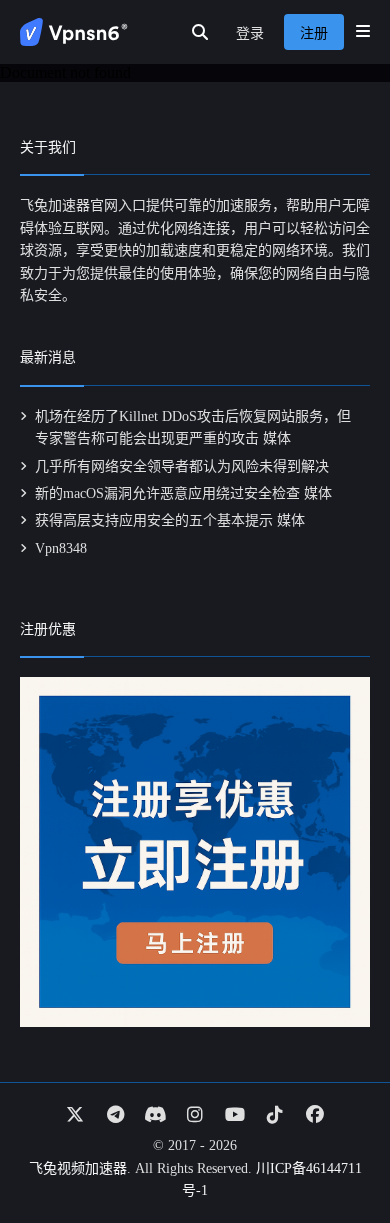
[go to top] (336, 1151)
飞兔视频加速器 (78, 1168)
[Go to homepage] (74, 32)
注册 (314, 33)
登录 (250, 33)
